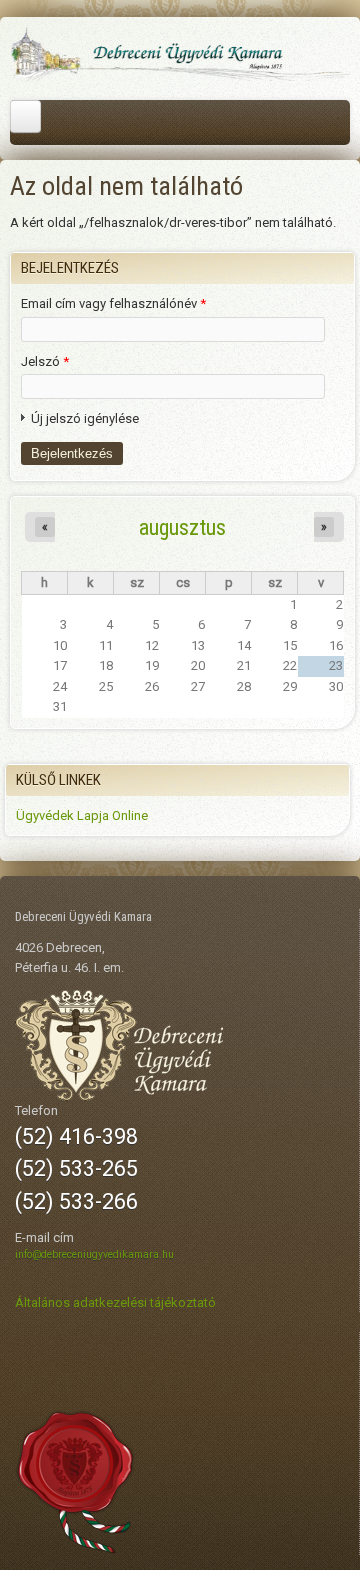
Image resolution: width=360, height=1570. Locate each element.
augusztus (182, 527)
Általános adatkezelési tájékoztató (115, 1302)
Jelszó (45, 361)
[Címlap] (180, 78)
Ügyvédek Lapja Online (82, 815)
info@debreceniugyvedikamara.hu (94, 1254)
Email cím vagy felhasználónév (113, 303)
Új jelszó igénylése (85, 418)
